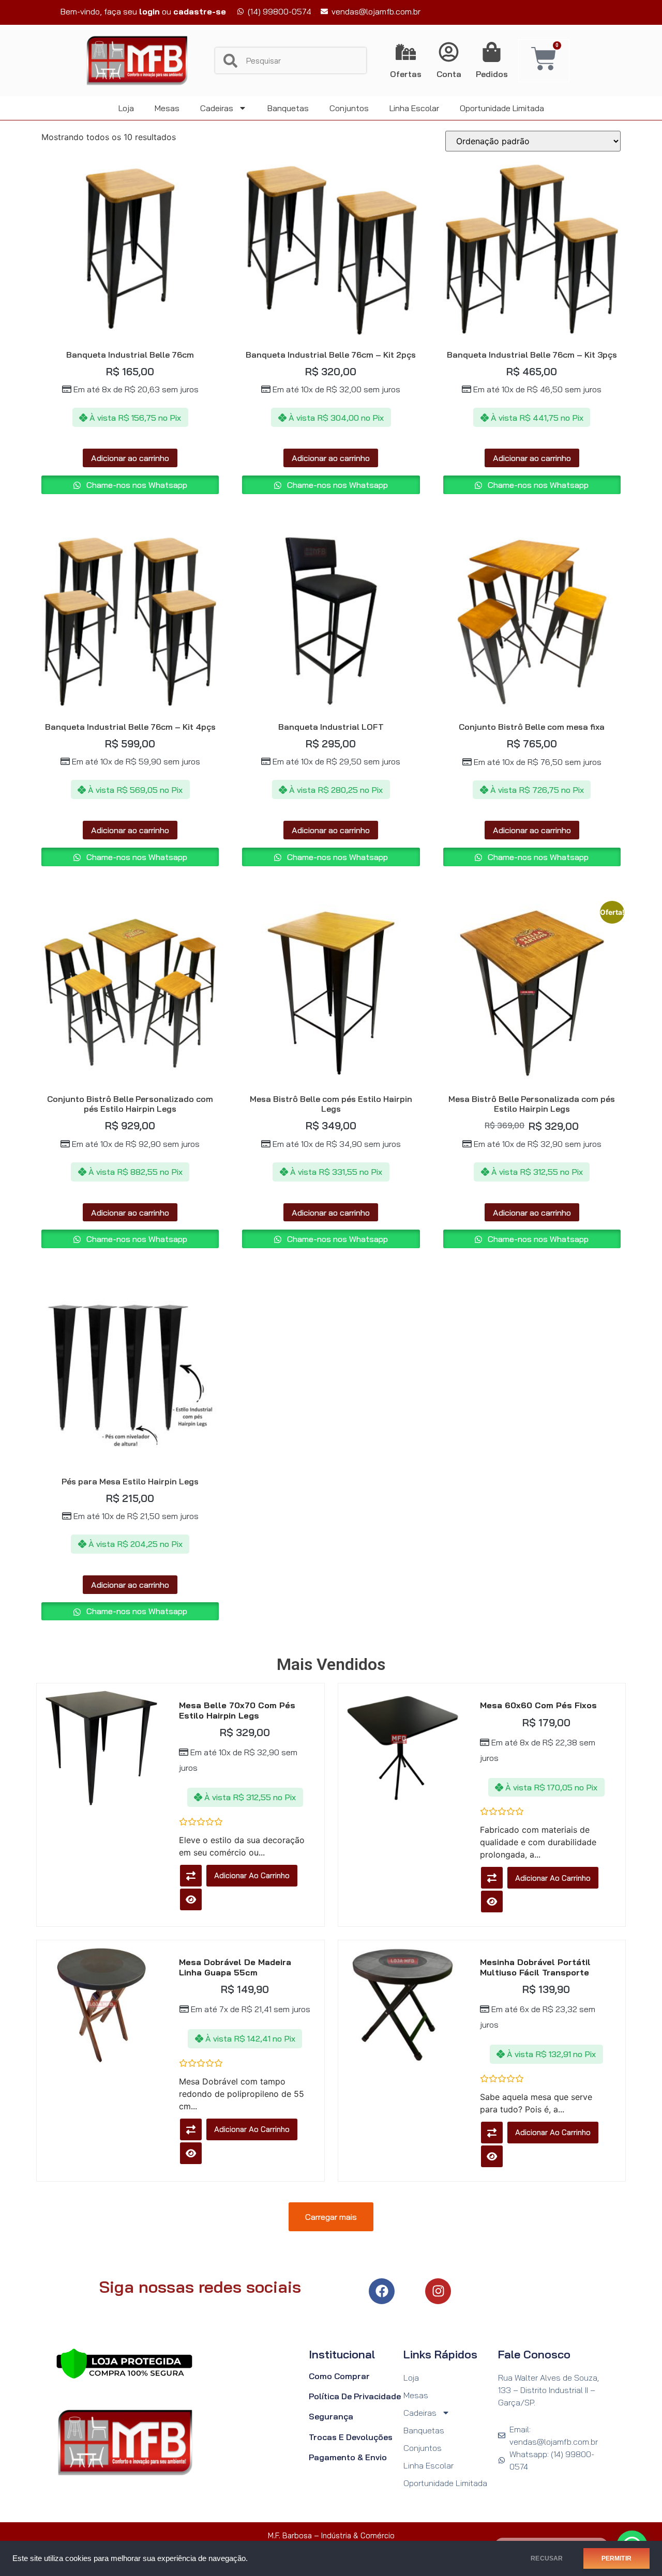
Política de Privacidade (355, 2396)
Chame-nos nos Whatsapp (136, 485)
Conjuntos (349, 108)
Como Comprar (339, 2376)
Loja (126, 108)
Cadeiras (217, 108)
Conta (449, 74)
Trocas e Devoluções (351, 2437)
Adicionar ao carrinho (130, 458)
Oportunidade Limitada (502, 108)
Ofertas (406, 74)
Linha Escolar (414, 108)
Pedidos (492, 74)
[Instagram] (438, 2291)
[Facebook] (382, 2291)
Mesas (167, 108)
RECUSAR (547, 2558)
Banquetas (288, 108)
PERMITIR (616, 2558)
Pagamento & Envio (348, 2457)
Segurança (331, 2416)
